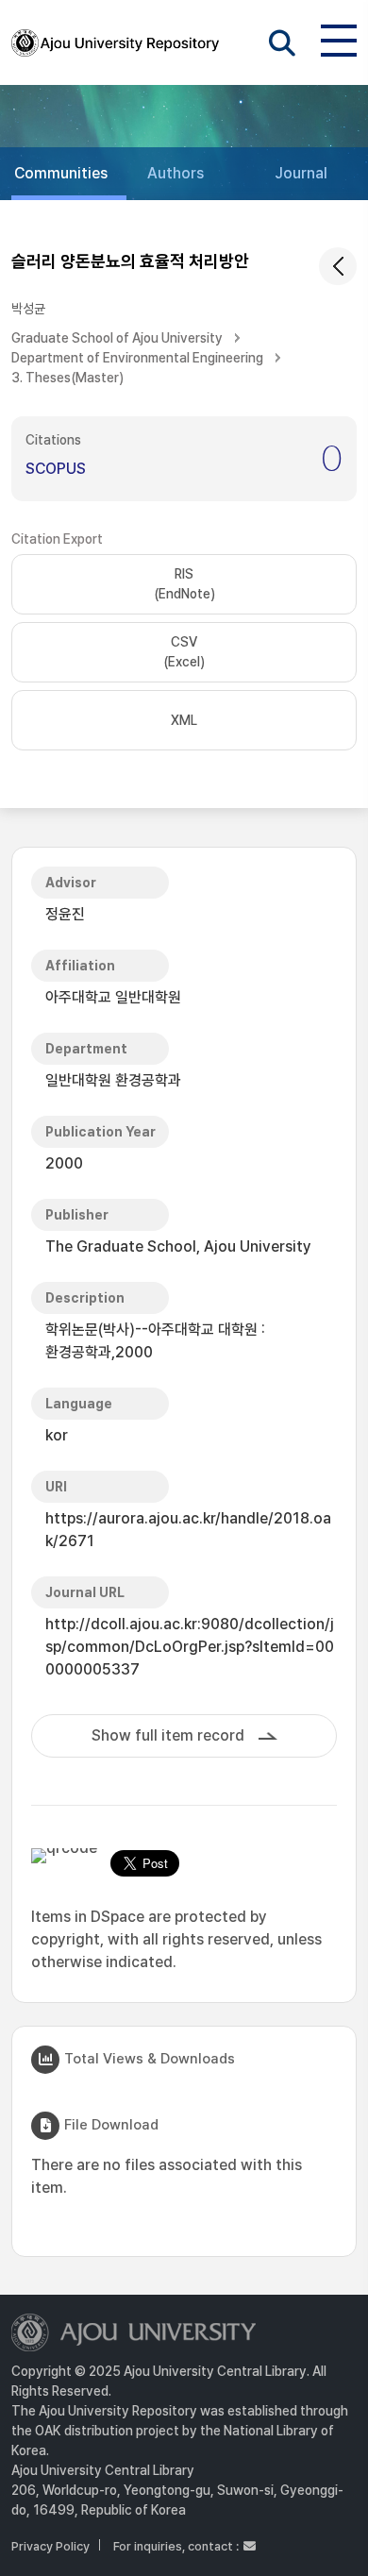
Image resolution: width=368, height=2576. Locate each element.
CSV (184, 652)
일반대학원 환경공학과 (113, 1080)
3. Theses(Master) (67, 378)
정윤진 (65, 914)
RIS (184, 584)
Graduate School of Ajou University (117, 338)
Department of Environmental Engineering (137, 358)
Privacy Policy (50, 2546)
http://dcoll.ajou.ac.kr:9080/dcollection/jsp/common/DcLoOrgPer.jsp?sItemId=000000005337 (190, 1647)
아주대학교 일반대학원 (113, 997)
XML (184, 720)
